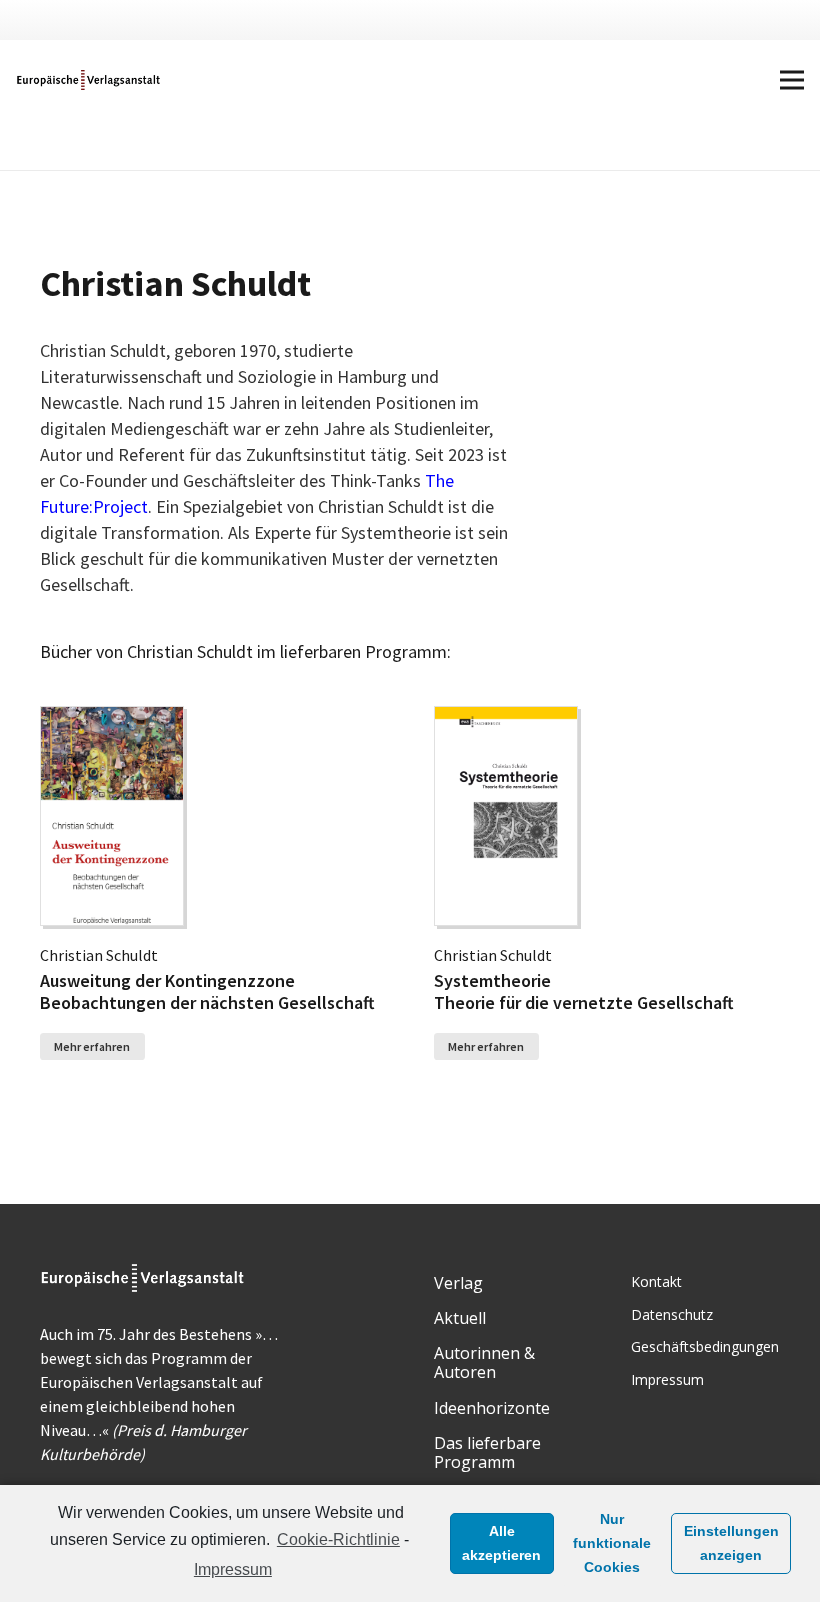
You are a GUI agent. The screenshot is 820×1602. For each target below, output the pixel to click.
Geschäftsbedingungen (705, 1346)
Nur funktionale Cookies (612, 1543)
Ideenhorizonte (492, 1408)
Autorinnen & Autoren (484, 1362)
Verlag (458, 1283)
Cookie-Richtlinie (338, 1539)
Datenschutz (672, 1314)
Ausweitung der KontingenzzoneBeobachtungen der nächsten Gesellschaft (207, 991)
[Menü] (792, 80)
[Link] (89, 80)
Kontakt (656, 1281)
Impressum (233, 1569)
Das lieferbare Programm (487, 1452)
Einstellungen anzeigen (731, 1543)
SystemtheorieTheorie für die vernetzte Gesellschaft (584, 991)
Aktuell (460, 1318)
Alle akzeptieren (501, 1543)
